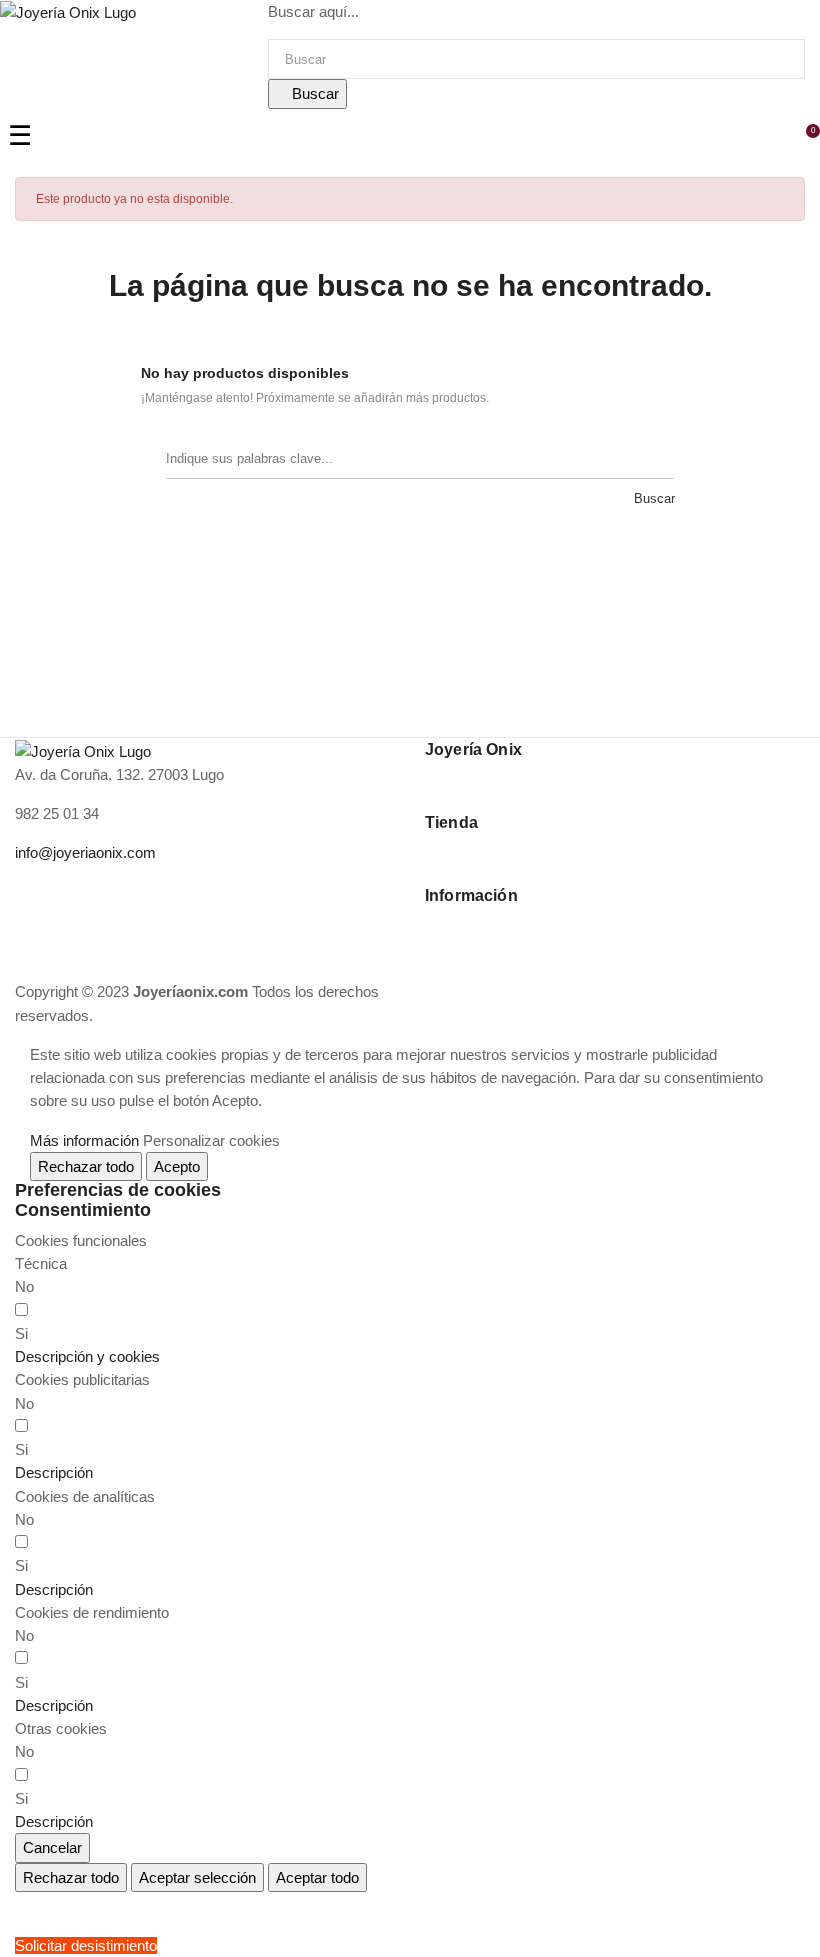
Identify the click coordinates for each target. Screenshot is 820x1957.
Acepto (177, 1166)
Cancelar (52, 1847)
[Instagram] (64, 890)
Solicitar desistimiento (86, 1945)
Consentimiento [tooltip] (83, 1210)
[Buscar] (654, 459)
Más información (84, 1140)
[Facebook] (30, 890)
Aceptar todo (317, 1877)
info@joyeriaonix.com (85, 852)
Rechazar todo (86, 1166)
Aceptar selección (197, 1877)
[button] (87, 1356)
